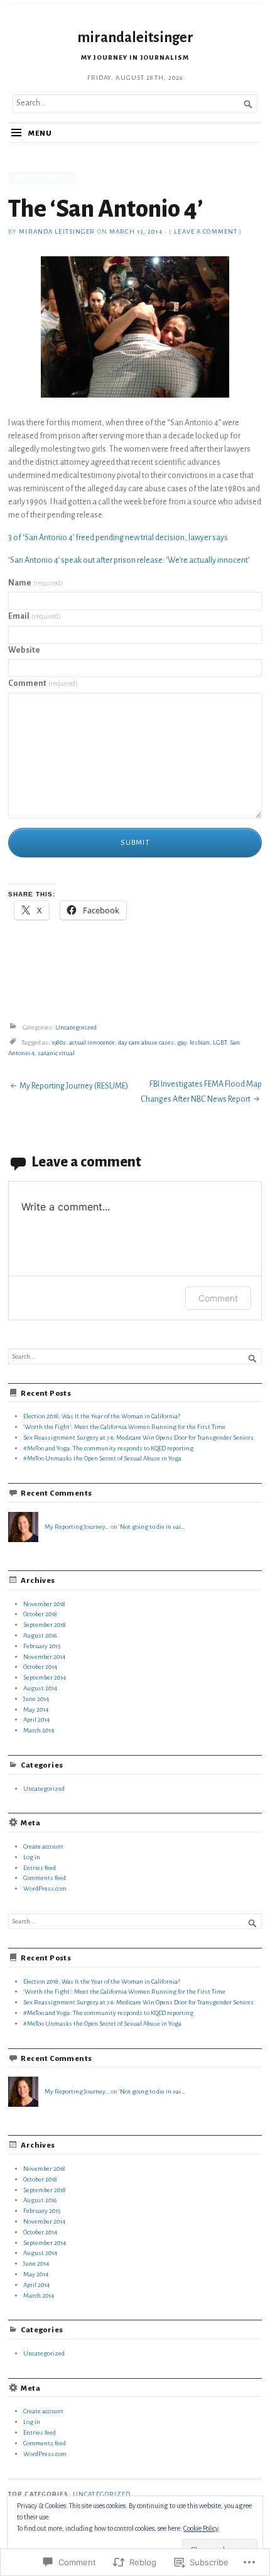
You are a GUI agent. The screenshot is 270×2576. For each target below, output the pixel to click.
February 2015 (42, 1646)
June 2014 (36, 1699)
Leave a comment (206, 231)
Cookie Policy (201, 2528)
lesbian (200, 1042)
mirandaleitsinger (135, 37)
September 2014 (45, 1677)
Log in (32, 1857)
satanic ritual (56, 1053)
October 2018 (40, 1614)
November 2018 (44, 1604)
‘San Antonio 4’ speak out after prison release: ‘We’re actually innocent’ (129, 560)
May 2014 (36, 1709)
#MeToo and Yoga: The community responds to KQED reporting (108, 1448)
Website (24, 650)
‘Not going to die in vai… (152, 1527)
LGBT (220, 1042)
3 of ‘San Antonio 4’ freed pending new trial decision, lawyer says (118, 538)
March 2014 (39, 1730)
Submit (135, 843)
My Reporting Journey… (77, 1527)
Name (35, 583)
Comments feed (45, 1878)
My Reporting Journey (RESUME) (74, 1086)
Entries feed (40, 1868)
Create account (43, 1846)
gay (182, 1042)
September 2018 (45, 1625)
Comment (43, 683)
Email (35, 616)
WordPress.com (45, 1889)
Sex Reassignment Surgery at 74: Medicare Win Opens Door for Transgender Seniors (138, 1437)
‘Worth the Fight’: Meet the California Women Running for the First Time (124, 1427)
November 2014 (44, 1657)
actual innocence (92, 1042)
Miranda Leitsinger (57, 231)
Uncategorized (42, 177)
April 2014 (36, 1720)
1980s (59, 1042)
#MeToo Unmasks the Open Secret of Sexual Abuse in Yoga (102, 1458)
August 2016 (40, 1635)
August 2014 (40, 1688)
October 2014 (40, 1667)
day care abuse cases (146, 1042)
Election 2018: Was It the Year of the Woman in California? (102, 1416)
